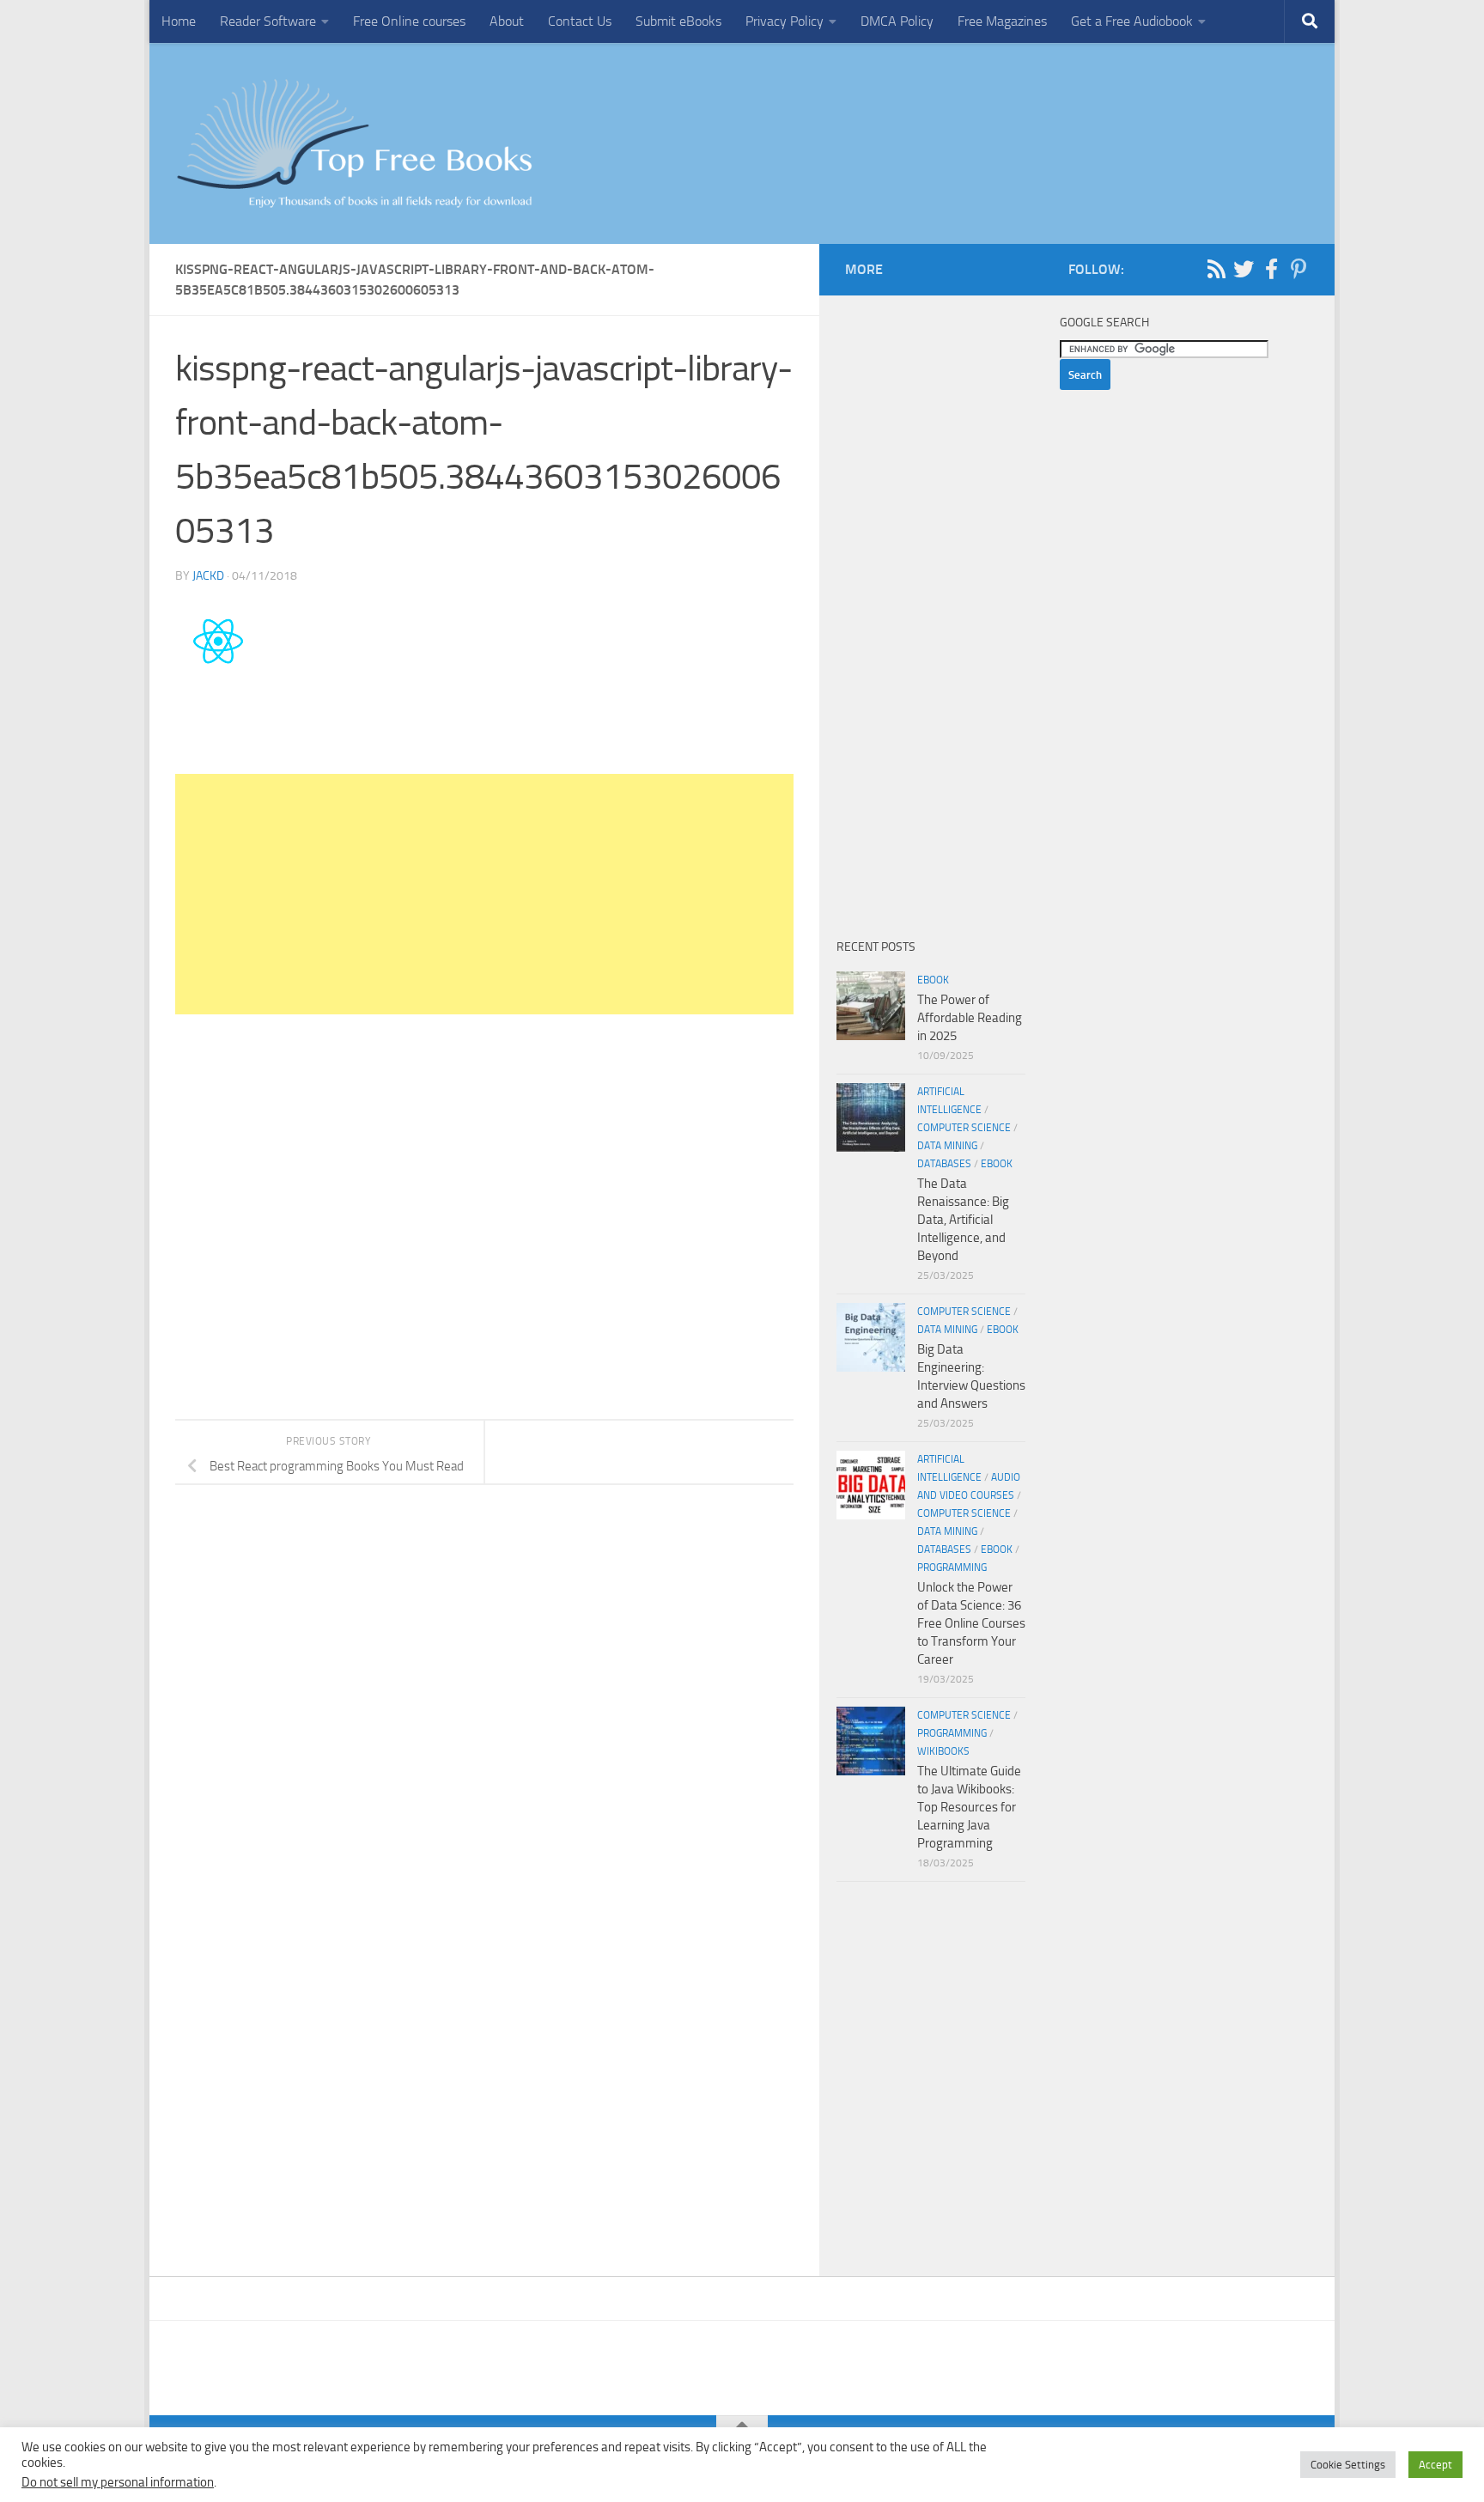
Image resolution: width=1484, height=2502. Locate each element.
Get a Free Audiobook (1132, 21)
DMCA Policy (897, 21)
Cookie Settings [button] (1348, 2465)
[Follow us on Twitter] (1244, 269)
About (507, 21)
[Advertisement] (484, 894)
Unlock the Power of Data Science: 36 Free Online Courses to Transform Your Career (971, 1623)
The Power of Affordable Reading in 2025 (970, 1018)
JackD (208, 576)
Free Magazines (1002, 21)
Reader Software (268, 21)
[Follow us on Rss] (1216, 269)
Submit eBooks (678, 21)
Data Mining (947, 1146)
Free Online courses (409, 21)
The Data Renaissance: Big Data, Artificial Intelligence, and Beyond (963, 1220)
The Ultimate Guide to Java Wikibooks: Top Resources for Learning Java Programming (969, 1807)
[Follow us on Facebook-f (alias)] (1271, 269)
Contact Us (580, 21)
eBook (933, 980)
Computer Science (964, 1128)
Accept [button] (1435, 2465)
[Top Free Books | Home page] (354, 143)
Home (179, 21)
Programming (952, 1568)
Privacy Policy (785, 21)
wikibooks (943, 1751)
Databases (944, 1164)
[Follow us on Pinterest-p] (1298, 269)
